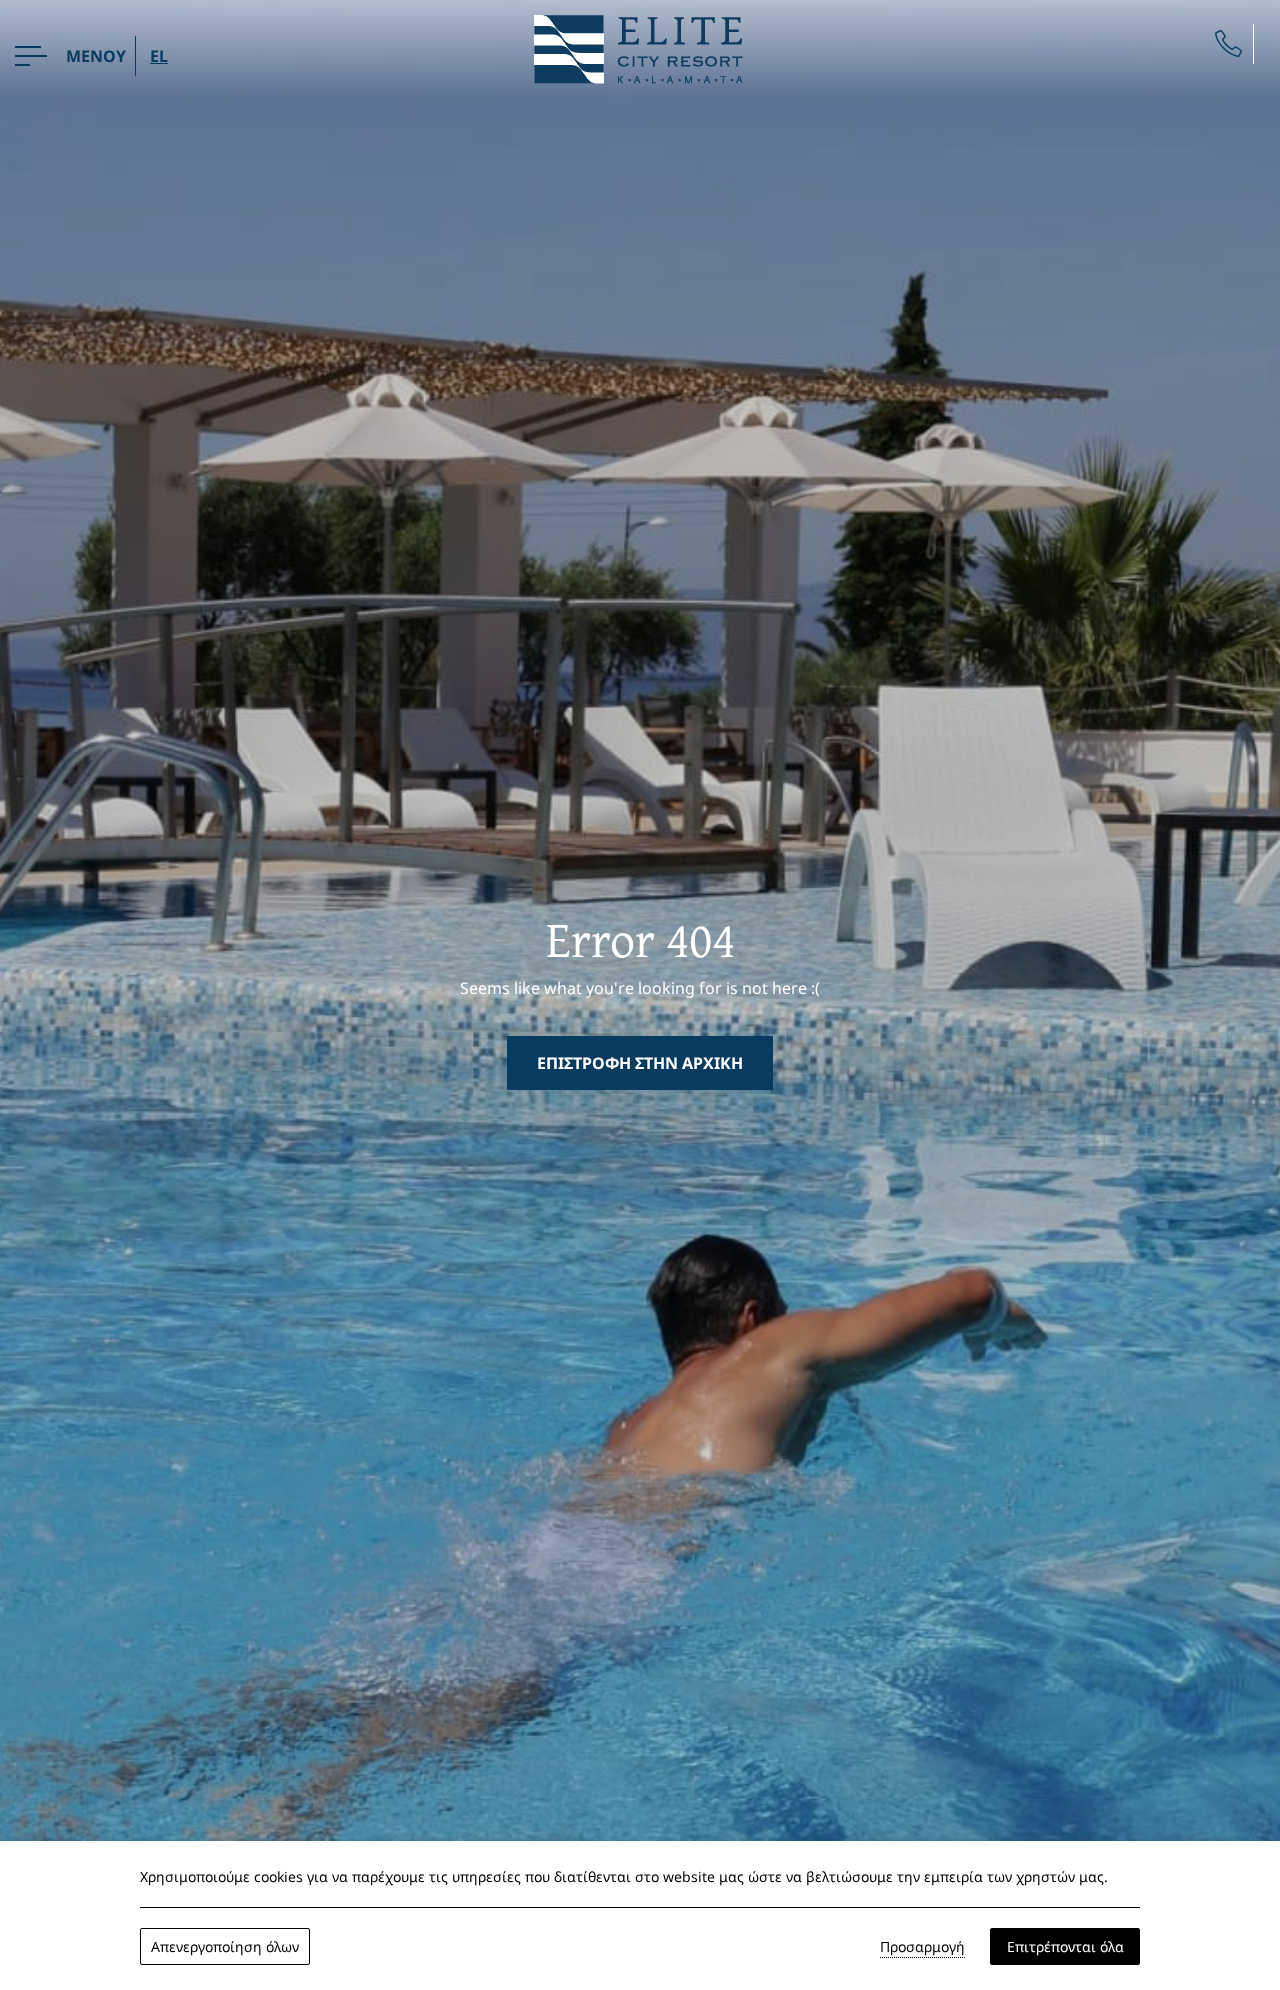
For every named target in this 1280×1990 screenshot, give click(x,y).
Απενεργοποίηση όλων (225, 1946)
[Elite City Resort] (640, 47)
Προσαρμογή (922, 1946)
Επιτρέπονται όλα (1065, 1946)
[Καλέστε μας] (1228, 43)
